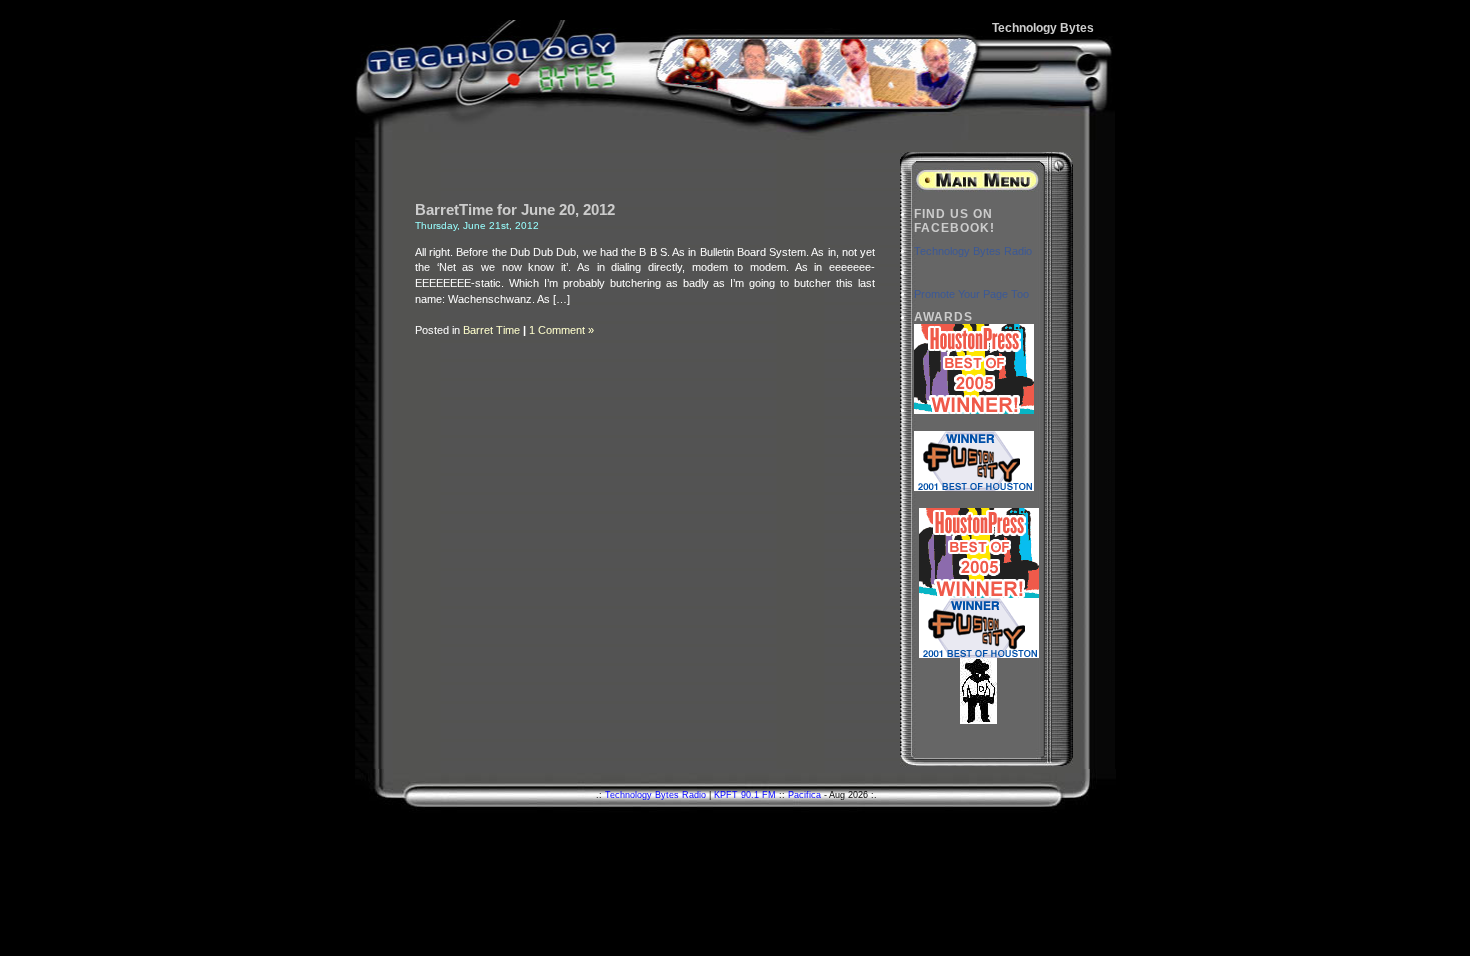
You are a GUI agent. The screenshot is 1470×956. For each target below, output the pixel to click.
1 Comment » (561, 330)
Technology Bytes (1043, 28)
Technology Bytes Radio (973, 251)
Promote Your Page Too (971, 294)
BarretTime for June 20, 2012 (515, 210)
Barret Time (491, 330)
